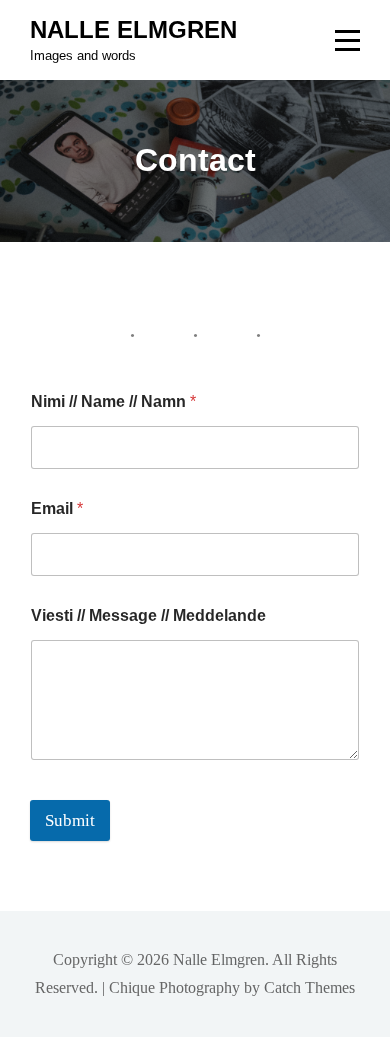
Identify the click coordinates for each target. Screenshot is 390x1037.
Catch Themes (309, 987)
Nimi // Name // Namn (113, 401)
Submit (70, 820)
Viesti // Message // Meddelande (148, 615)
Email (57, 508)
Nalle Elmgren (133, 29)
